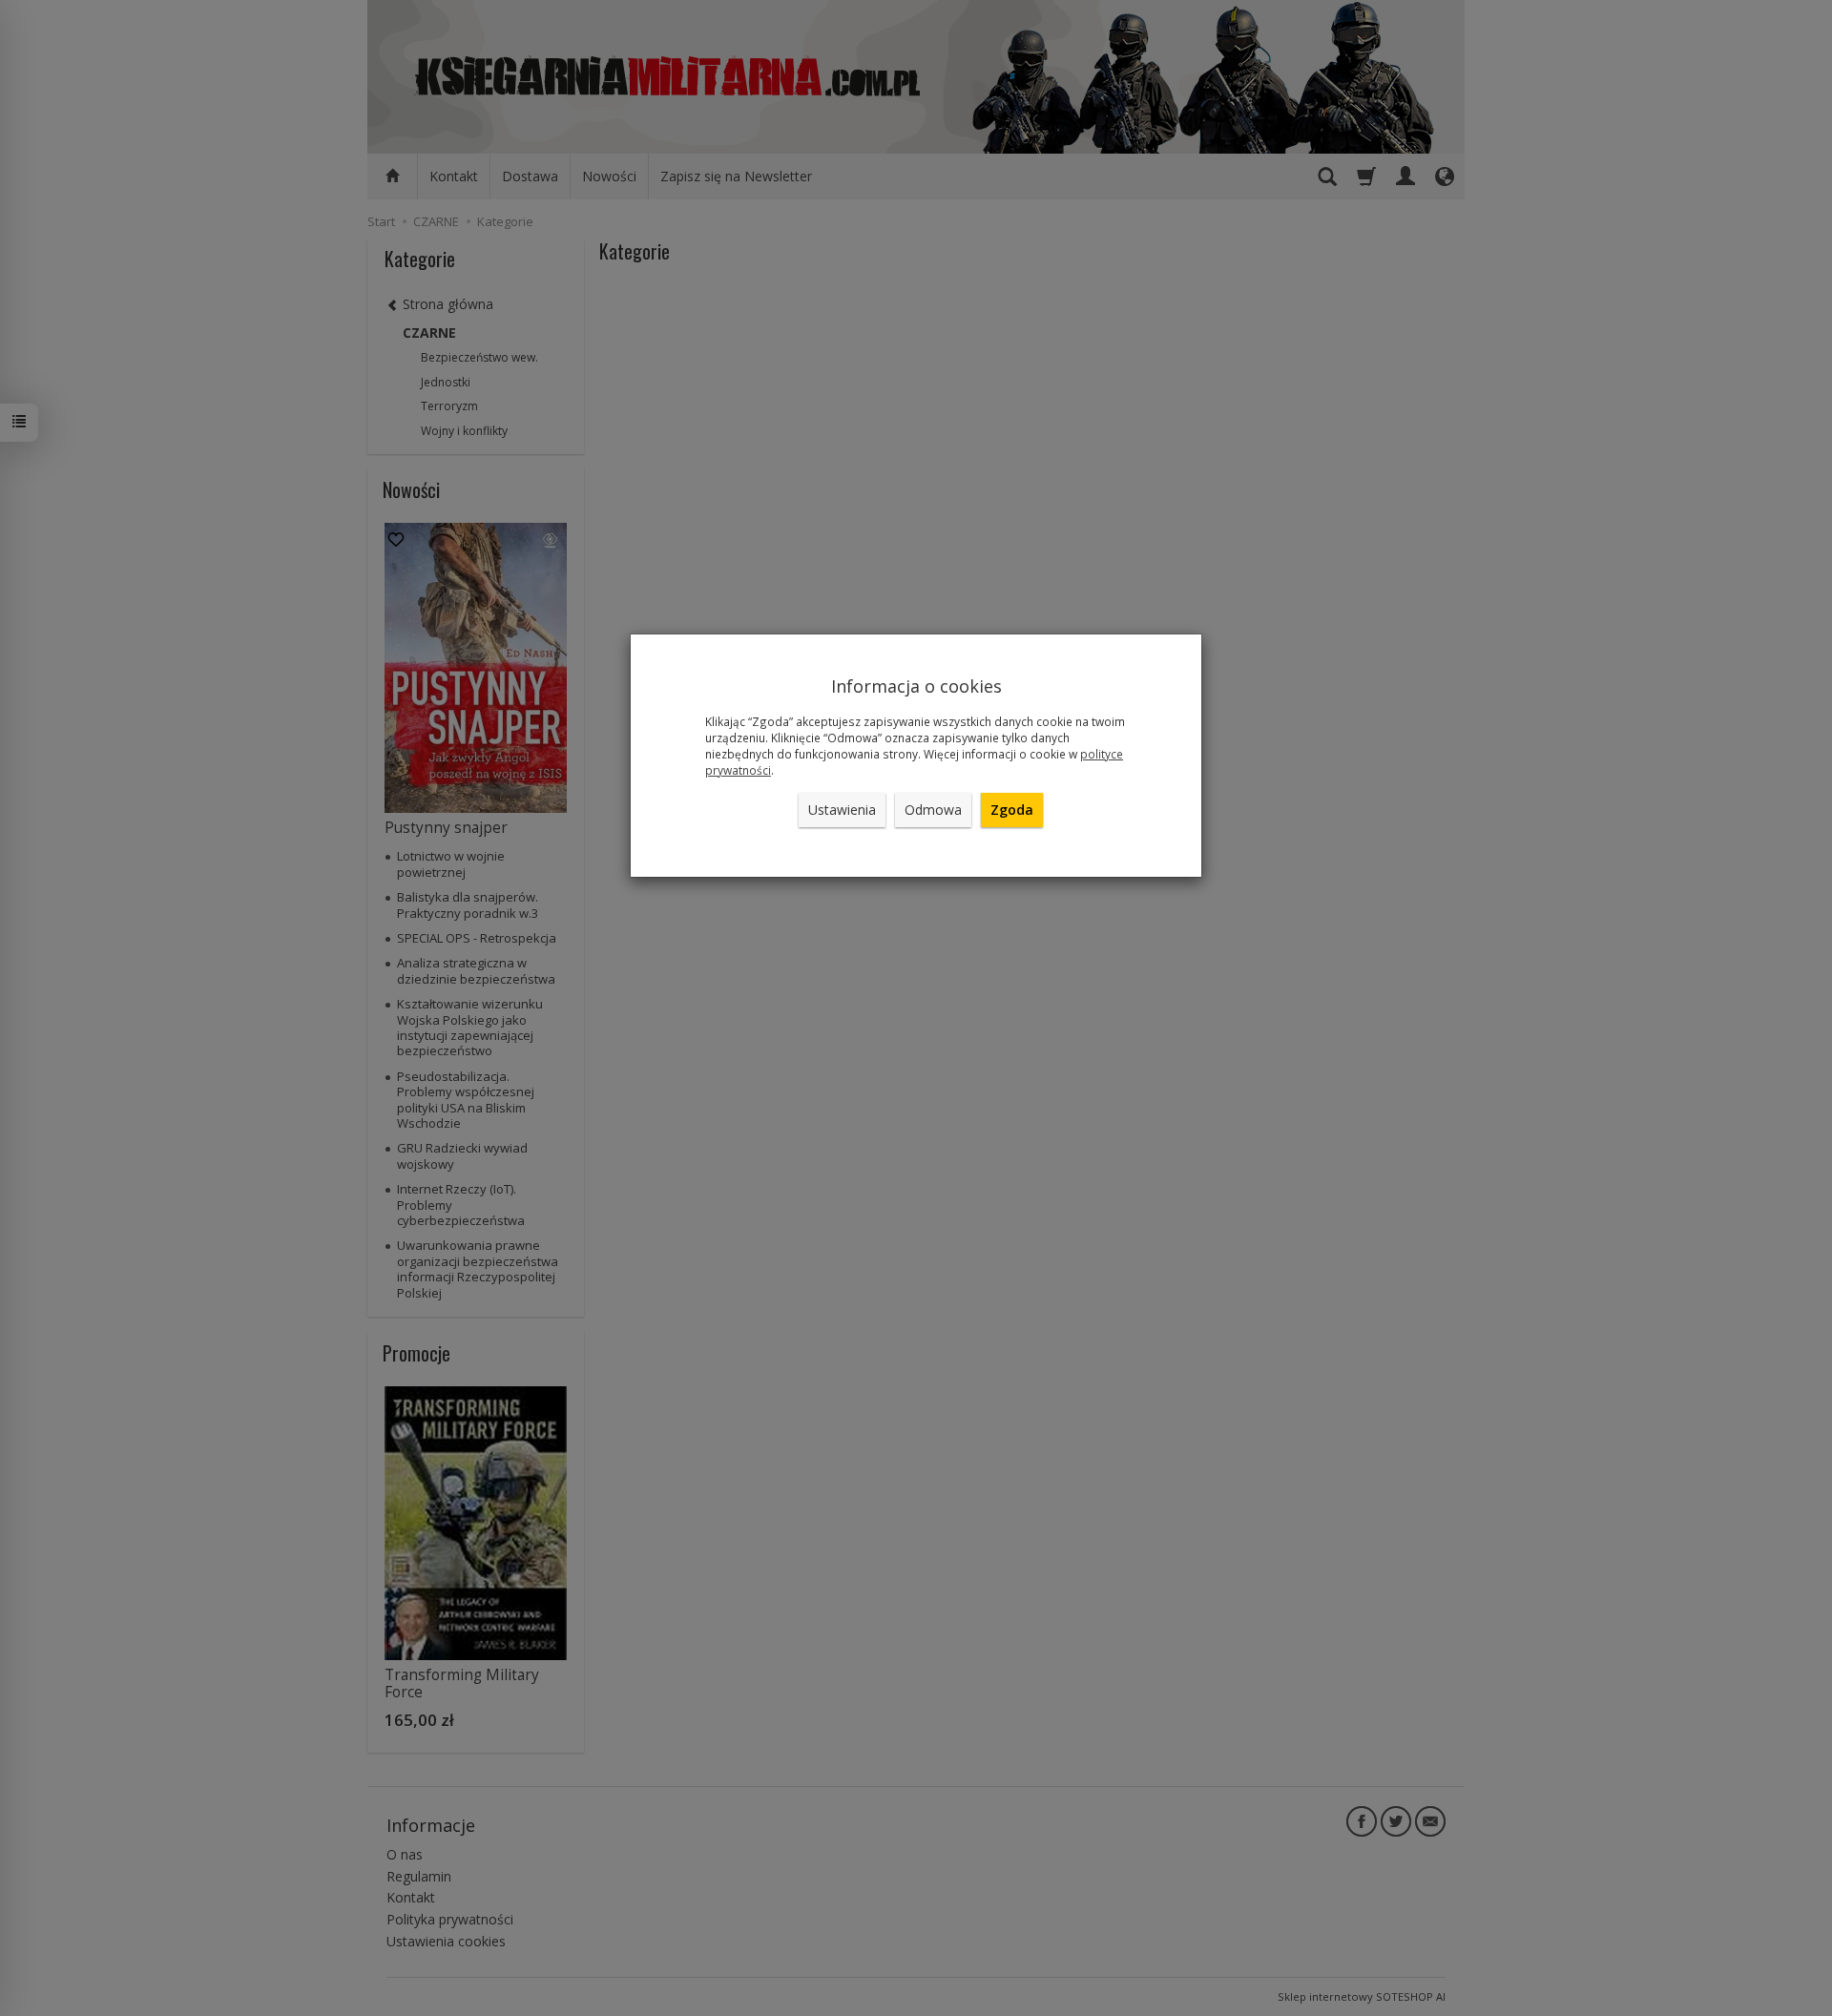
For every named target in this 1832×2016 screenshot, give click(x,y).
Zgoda (1012, 810)
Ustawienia (842, 810)
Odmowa (933, 810)
